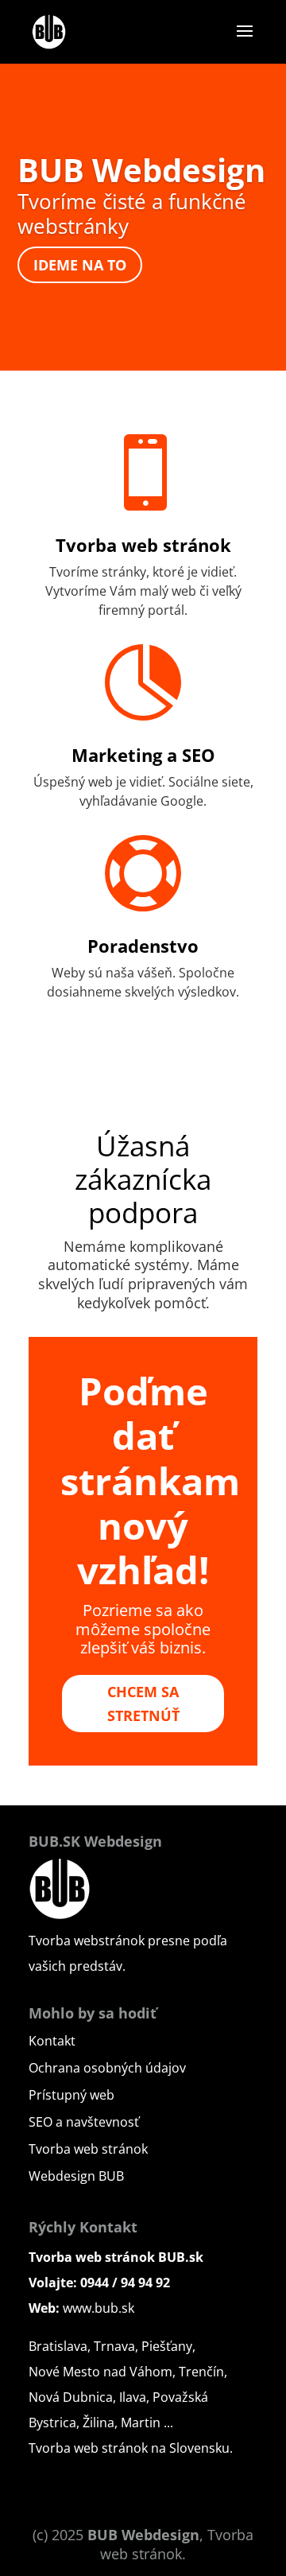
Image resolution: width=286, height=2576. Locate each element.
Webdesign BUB (76, 2176)
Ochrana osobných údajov (107, 2068)
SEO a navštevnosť (84, 2122)
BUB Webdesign (141, 170)
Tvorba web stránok (143, 545)
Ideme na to (80, 265)
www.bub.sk (99, 2308)
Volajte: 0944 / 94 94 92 (99, 2283)
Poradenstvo (143, 946)
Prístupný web (71, 2095)
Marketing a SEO (143, 755)
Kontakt (52, 2041)
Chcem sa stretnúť (143, 1704)
